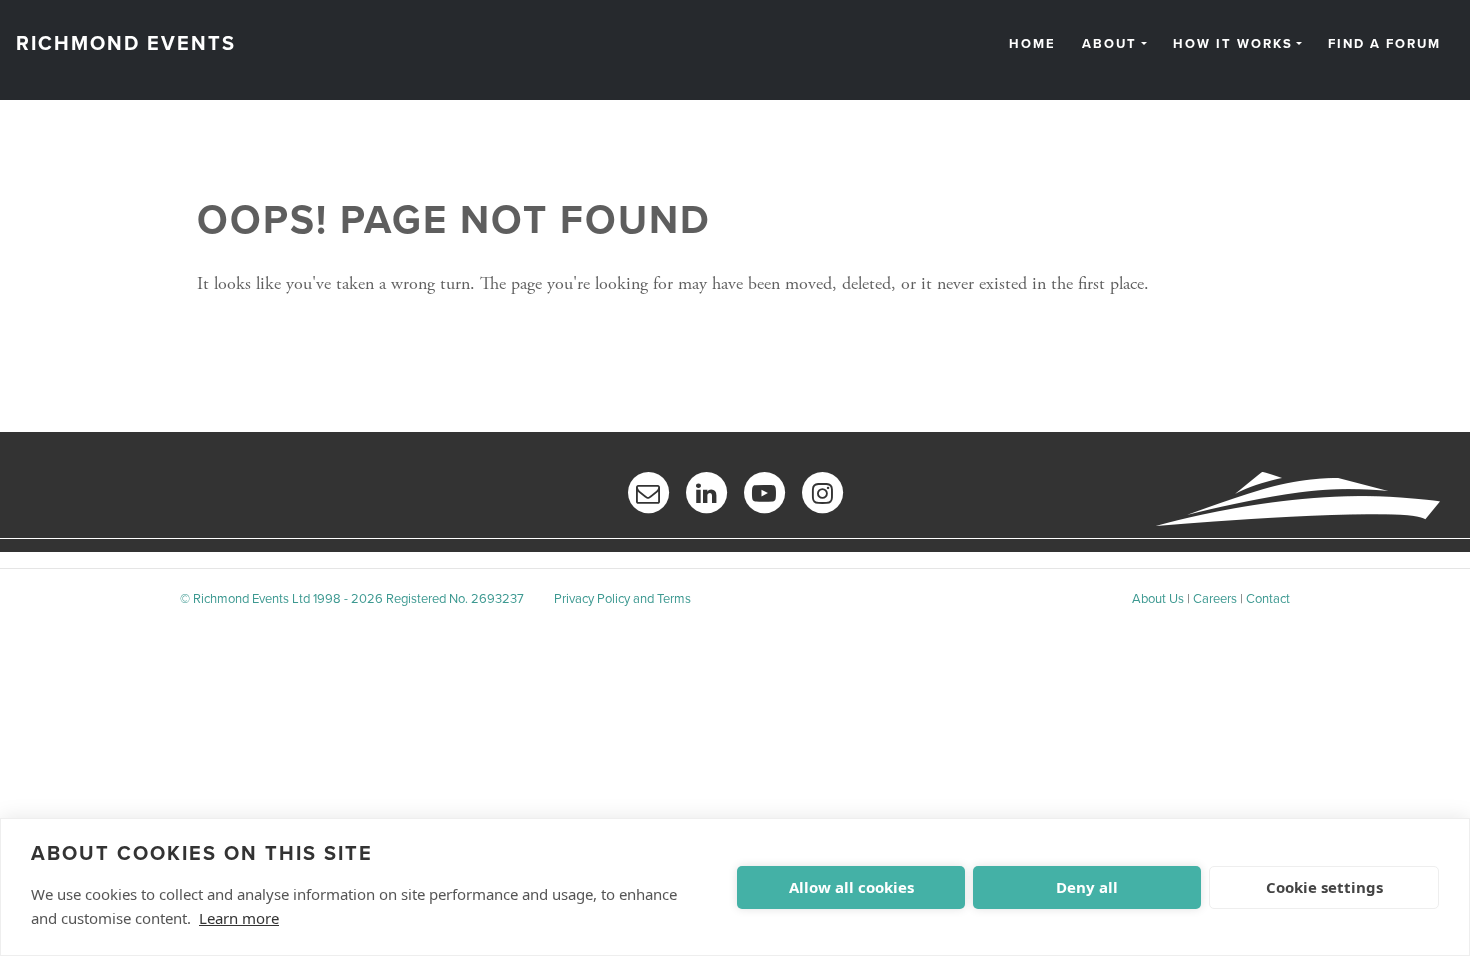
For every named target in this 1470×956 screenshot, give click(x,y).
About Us (1158, 599)
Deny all (1087, 887)
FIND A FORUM (1384, 45)
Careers (1215, 599)
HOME (1032, 45)
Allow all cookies (851, 887)
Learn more (239, 918)
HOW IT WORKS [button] (1233, 45)
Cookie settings (1324, 887)
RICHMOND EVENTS (126, 44)
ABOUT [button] (1109, 45)
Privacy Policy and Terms (622, 599)
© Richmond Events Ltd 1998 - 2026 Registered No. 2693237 (352, 599)
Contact (1268, 599)
